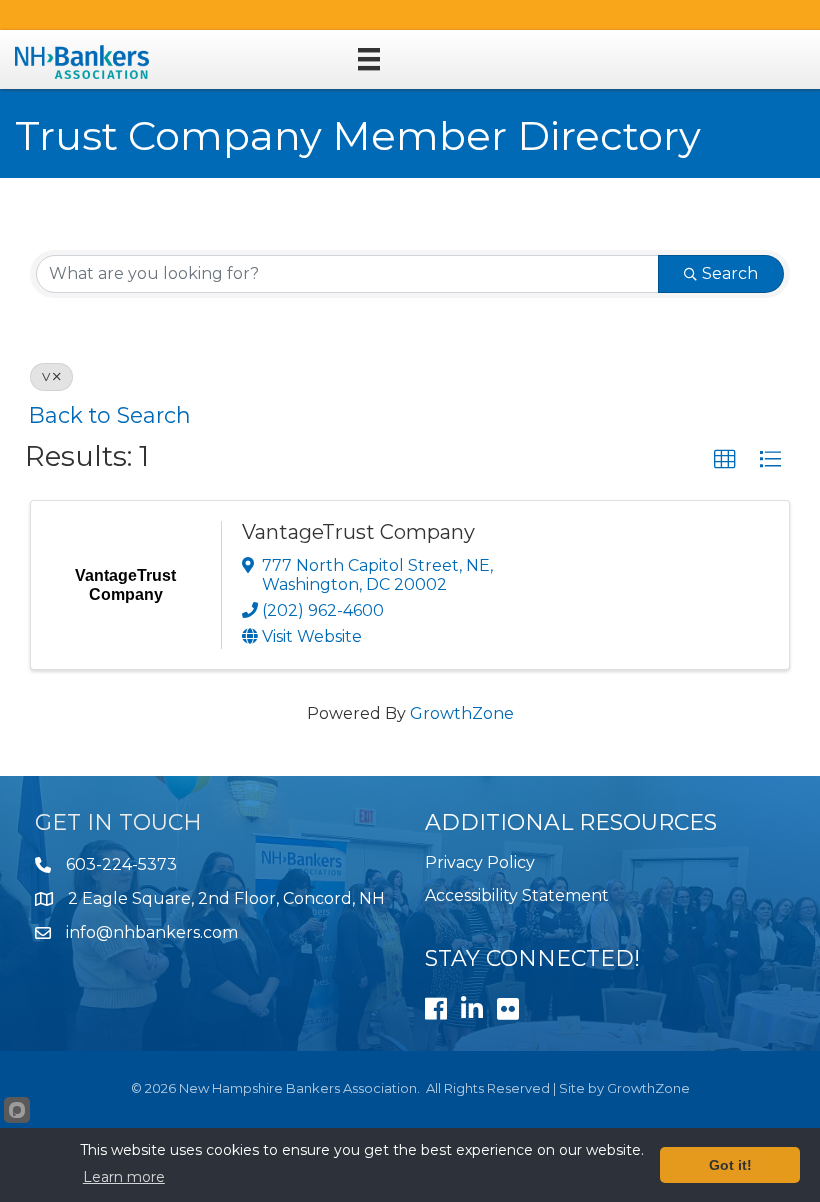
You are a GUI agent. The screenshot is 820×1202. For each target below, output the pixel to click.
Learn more (124, 1177)
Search (730, 273)
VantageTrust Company (358, 532)
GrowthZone (462, 713)
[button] (725, 460)
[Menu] (369, 59)
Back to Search (110, 415)
